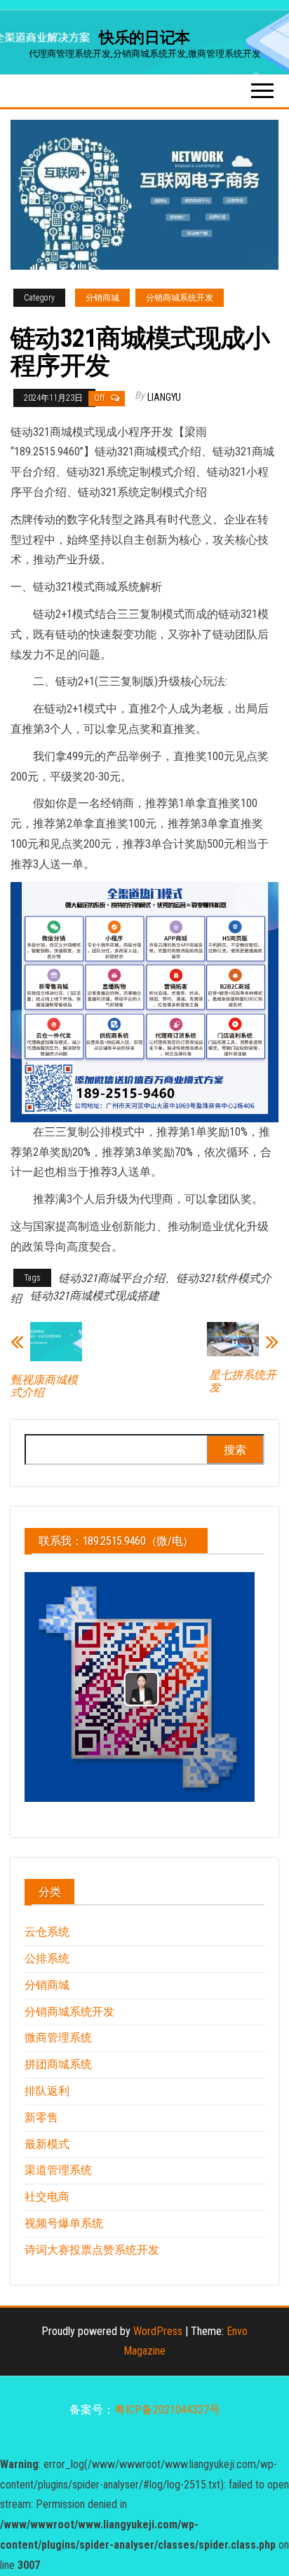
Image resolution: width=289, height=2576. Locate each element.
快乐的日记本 (144, 37)
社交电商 (47, 2197)
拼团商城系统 (58, 2064)
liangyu (164, 397)
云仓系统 (47, 1932)
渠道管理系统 (58, 2170)
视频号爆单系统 (64, 2223)
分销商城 (102, 298)
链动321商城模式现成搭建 (95, 1296)
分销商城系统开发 (180, 298)
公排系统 (47, 1958)
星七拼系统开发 (243, 1382)
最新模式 (47, 2144)
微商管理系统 (58, 2038)
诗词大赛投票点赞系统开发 (92, 2250)
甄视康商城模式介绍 (44, 1386)
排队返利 (47, 2091)
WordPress (158, 2331)
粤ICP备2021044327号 (167, 2410)
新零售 (41, 2117)
